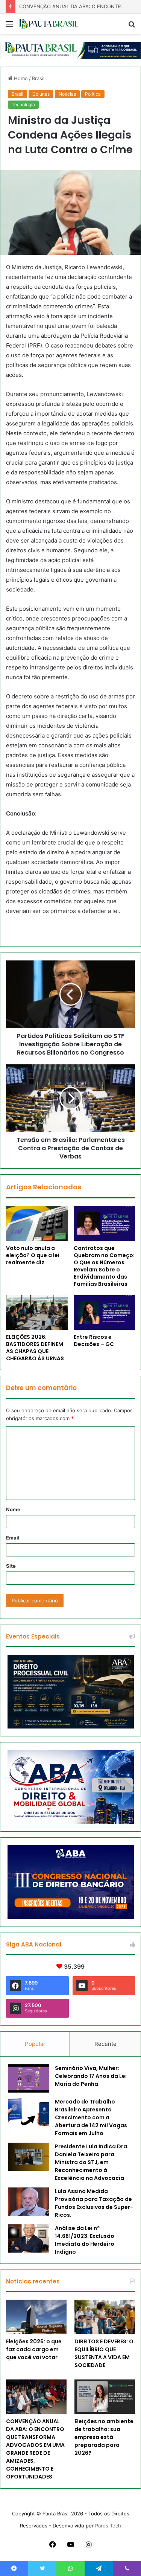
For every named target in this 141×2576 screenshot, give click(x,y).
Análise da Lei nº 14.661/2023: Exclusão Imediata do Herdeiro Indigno (85, 2240)
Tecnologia (23, 104)
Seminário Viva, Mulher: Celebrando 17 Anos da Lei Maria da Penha (91, 2076)
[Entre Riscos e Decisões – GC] (105, 1312)
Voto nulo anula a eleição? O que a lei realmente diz (33, 1255)
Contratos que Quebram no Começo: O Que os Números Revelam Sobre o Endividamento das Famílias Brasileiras (104, 1266)
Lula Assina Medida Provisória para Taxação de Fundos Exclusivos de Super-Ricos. (94, 2203)
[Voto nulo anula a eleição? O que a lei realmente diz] (37, 1223)
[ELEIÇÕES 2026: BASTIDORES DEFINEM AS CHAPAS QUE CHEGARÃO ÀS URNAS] (37, 1312)
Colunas (41, 94)
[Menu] (9, 27)
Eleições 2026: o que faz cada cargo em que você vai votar (34, 2349)
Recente (105, 2044)
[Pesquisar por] (132, 27)
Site (11, 1566)
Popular (35, 2044)
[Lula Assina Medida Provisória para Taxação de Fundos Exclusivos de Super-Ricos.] (29, 2202)
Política (93, 94)
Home (20, 78)
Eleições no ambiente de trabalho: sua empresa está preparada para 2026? (104, 2437)
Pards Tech (108, 2526)
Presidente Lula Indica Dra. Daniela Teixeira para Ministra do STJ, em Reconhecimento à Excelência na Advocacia (92, 2162)
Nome (13, 1509)
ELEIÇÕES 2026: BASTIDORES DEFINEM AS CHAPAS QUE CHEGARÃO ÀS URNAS (35, 1348)
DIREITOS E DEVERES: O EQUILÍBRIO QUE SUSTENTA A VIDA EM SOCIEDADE (104, 2353)
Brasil (38, 78)
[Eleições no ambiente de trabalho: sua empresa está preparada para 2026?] (105, 2397)
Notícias (67, 94)
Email (13, 1538)
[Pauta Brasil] (49, 24)
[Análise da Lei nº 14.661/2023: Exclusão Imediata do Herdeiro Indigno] (29, 2238)
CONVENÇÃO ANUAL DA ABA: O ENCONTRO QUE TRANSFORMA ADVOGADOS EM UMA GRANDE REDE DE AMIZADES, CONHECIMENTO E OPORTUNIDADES (35, 2449)
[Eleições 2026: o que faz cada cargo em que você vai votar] (36, 2317)
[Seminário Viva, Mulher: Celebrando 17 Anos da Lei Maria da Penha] (29, 2078)
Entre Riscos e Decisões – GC (94, 1341)
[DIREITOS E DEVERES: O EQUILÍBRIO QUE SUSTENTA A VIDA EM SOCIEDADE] (105, 2317)
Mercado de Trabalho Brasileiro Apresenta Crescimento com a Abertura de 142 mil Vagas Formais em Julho (91, 2117)
